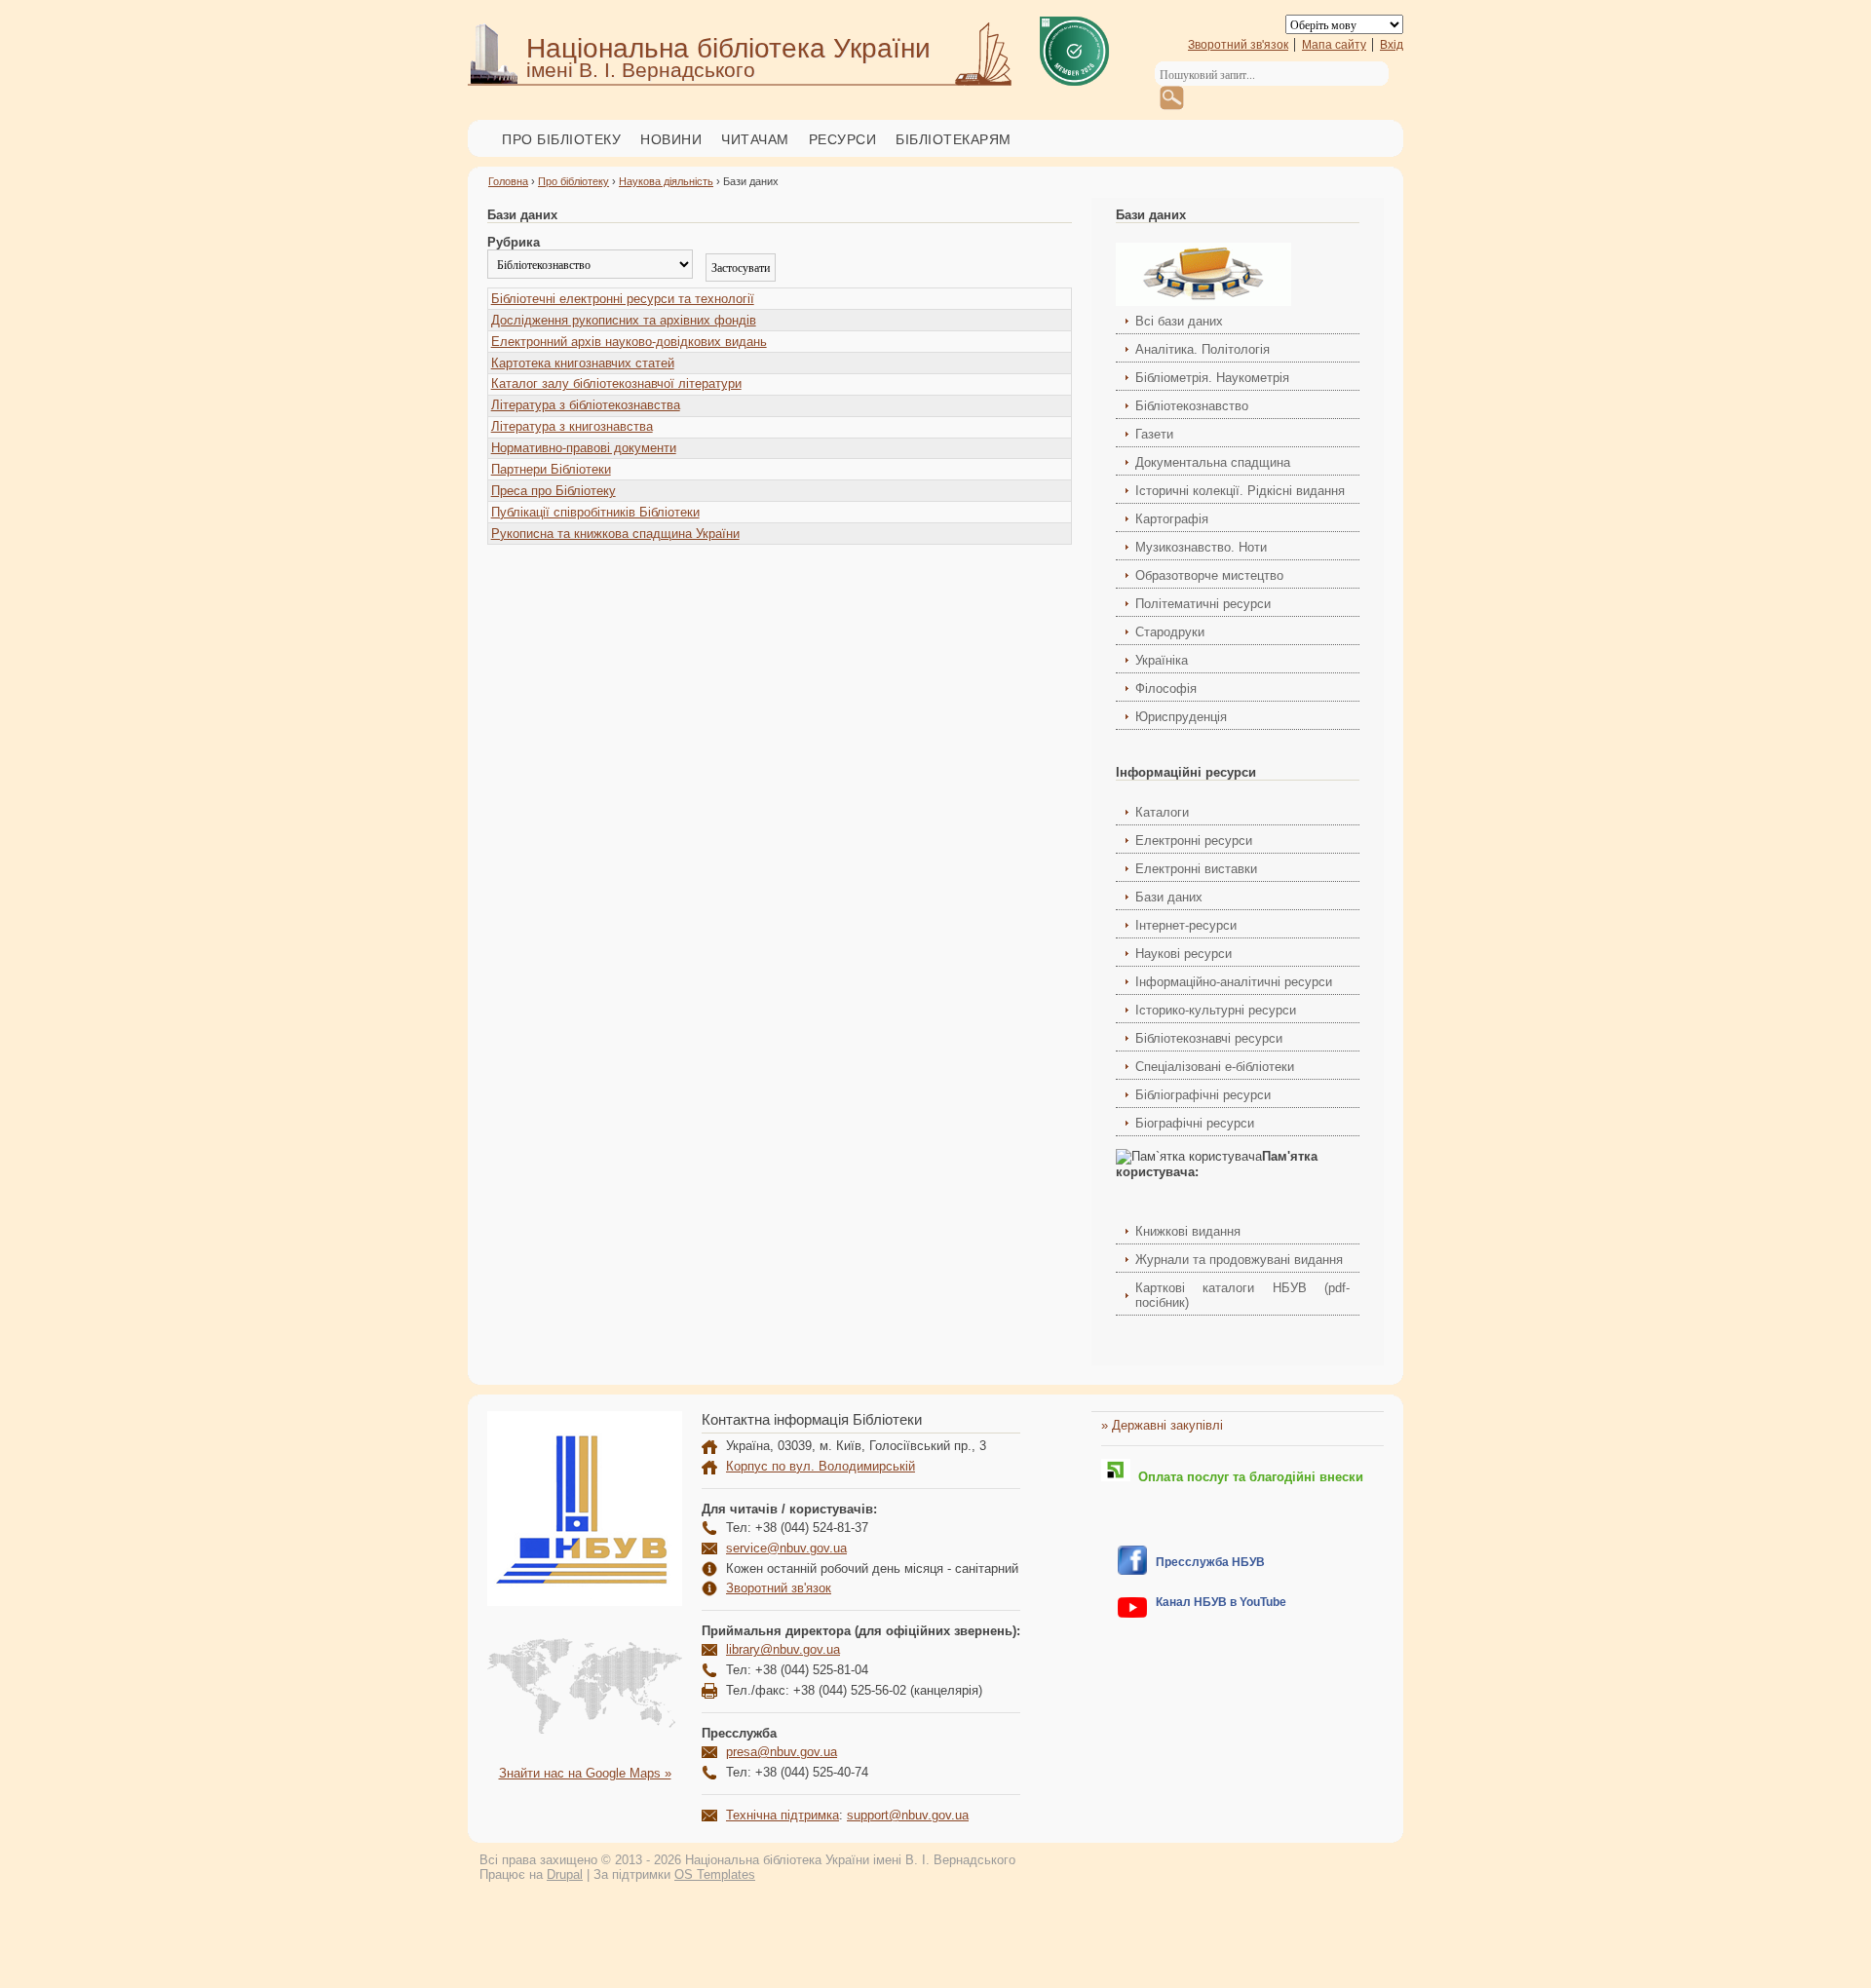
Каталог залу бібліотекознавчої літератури (616, 383)
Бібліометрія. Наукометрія (1212, 378)
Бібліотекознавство (1192, 406)
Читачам (755, 139)
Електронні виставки (1196, 869)
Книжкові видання (1188, 1231)
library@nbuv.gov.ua (783, 1649)
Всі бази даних (1179, 321)
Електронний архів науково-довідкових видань (629, 342)
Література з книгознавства (572, 426)
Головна (508, 181)
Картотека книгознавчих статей (583, 363)
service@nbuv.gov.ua (786, 1548)
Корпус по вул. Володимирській (821, 1466)
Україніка (1162, 660)
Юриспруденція (1181, 717)
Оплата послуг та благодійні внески (1247, 1477)
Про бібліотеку (561, 139)
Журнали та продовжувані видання (1239, 1260)
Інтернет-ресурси (1186, 925)
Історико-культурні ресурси (1216, 1010)
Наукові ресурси (1184, 954)
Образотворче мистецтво (1209, 575)
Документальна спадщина (1213, 462)
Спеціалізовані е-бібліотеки (1215, 1067)
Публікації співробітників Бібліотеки (595, 512)
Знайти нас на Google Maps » (585, 1773)
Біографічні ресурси (1195, 1123)
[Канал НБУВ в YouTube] (1132, 1613)
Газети (1154, 434)
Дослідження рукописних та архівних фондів (624, 320)
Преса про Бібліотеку (554, 491)
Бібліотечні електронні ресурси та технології (623, 299)
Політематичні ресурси (1203, 604)
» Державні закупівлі (1162, 1425)
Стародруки (1170, 632)
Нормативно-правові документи (584, 448)
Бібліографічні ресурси (1203, 1095)
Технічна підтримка (783, 1815)
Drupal (565, 1874)
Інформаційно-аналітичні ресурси (1234, 982)
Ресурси (843, 139)
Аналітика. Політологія (1203, 349)
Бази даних (1169, 897)
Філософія (1166, 688)
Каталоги (1162, 812)
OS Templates (715, 1874)
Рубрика (514, 242)
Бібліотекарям (954, 139)
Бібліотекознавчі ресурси (1209, 1038)
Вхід (1392, 45)
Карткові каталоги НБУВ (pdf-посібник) (1242, 1295)
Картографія (1172, 519)
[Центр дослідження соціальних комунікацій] (1132, 1570)
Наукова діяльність (666, 181)
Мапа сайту (1334, 45)
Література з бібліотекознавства (586, 405)
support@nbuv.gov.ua (908, 1815)
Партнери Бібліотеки (551, 469)
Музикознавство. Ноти (1201, 547)
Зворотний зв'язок (1238, 45)
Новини (671, 139)
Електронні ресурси (1194, 841)
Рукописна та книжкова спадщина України (615, 534)
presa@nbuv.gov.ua (782, 1752)
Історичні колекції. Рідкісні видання (1240, 491)
